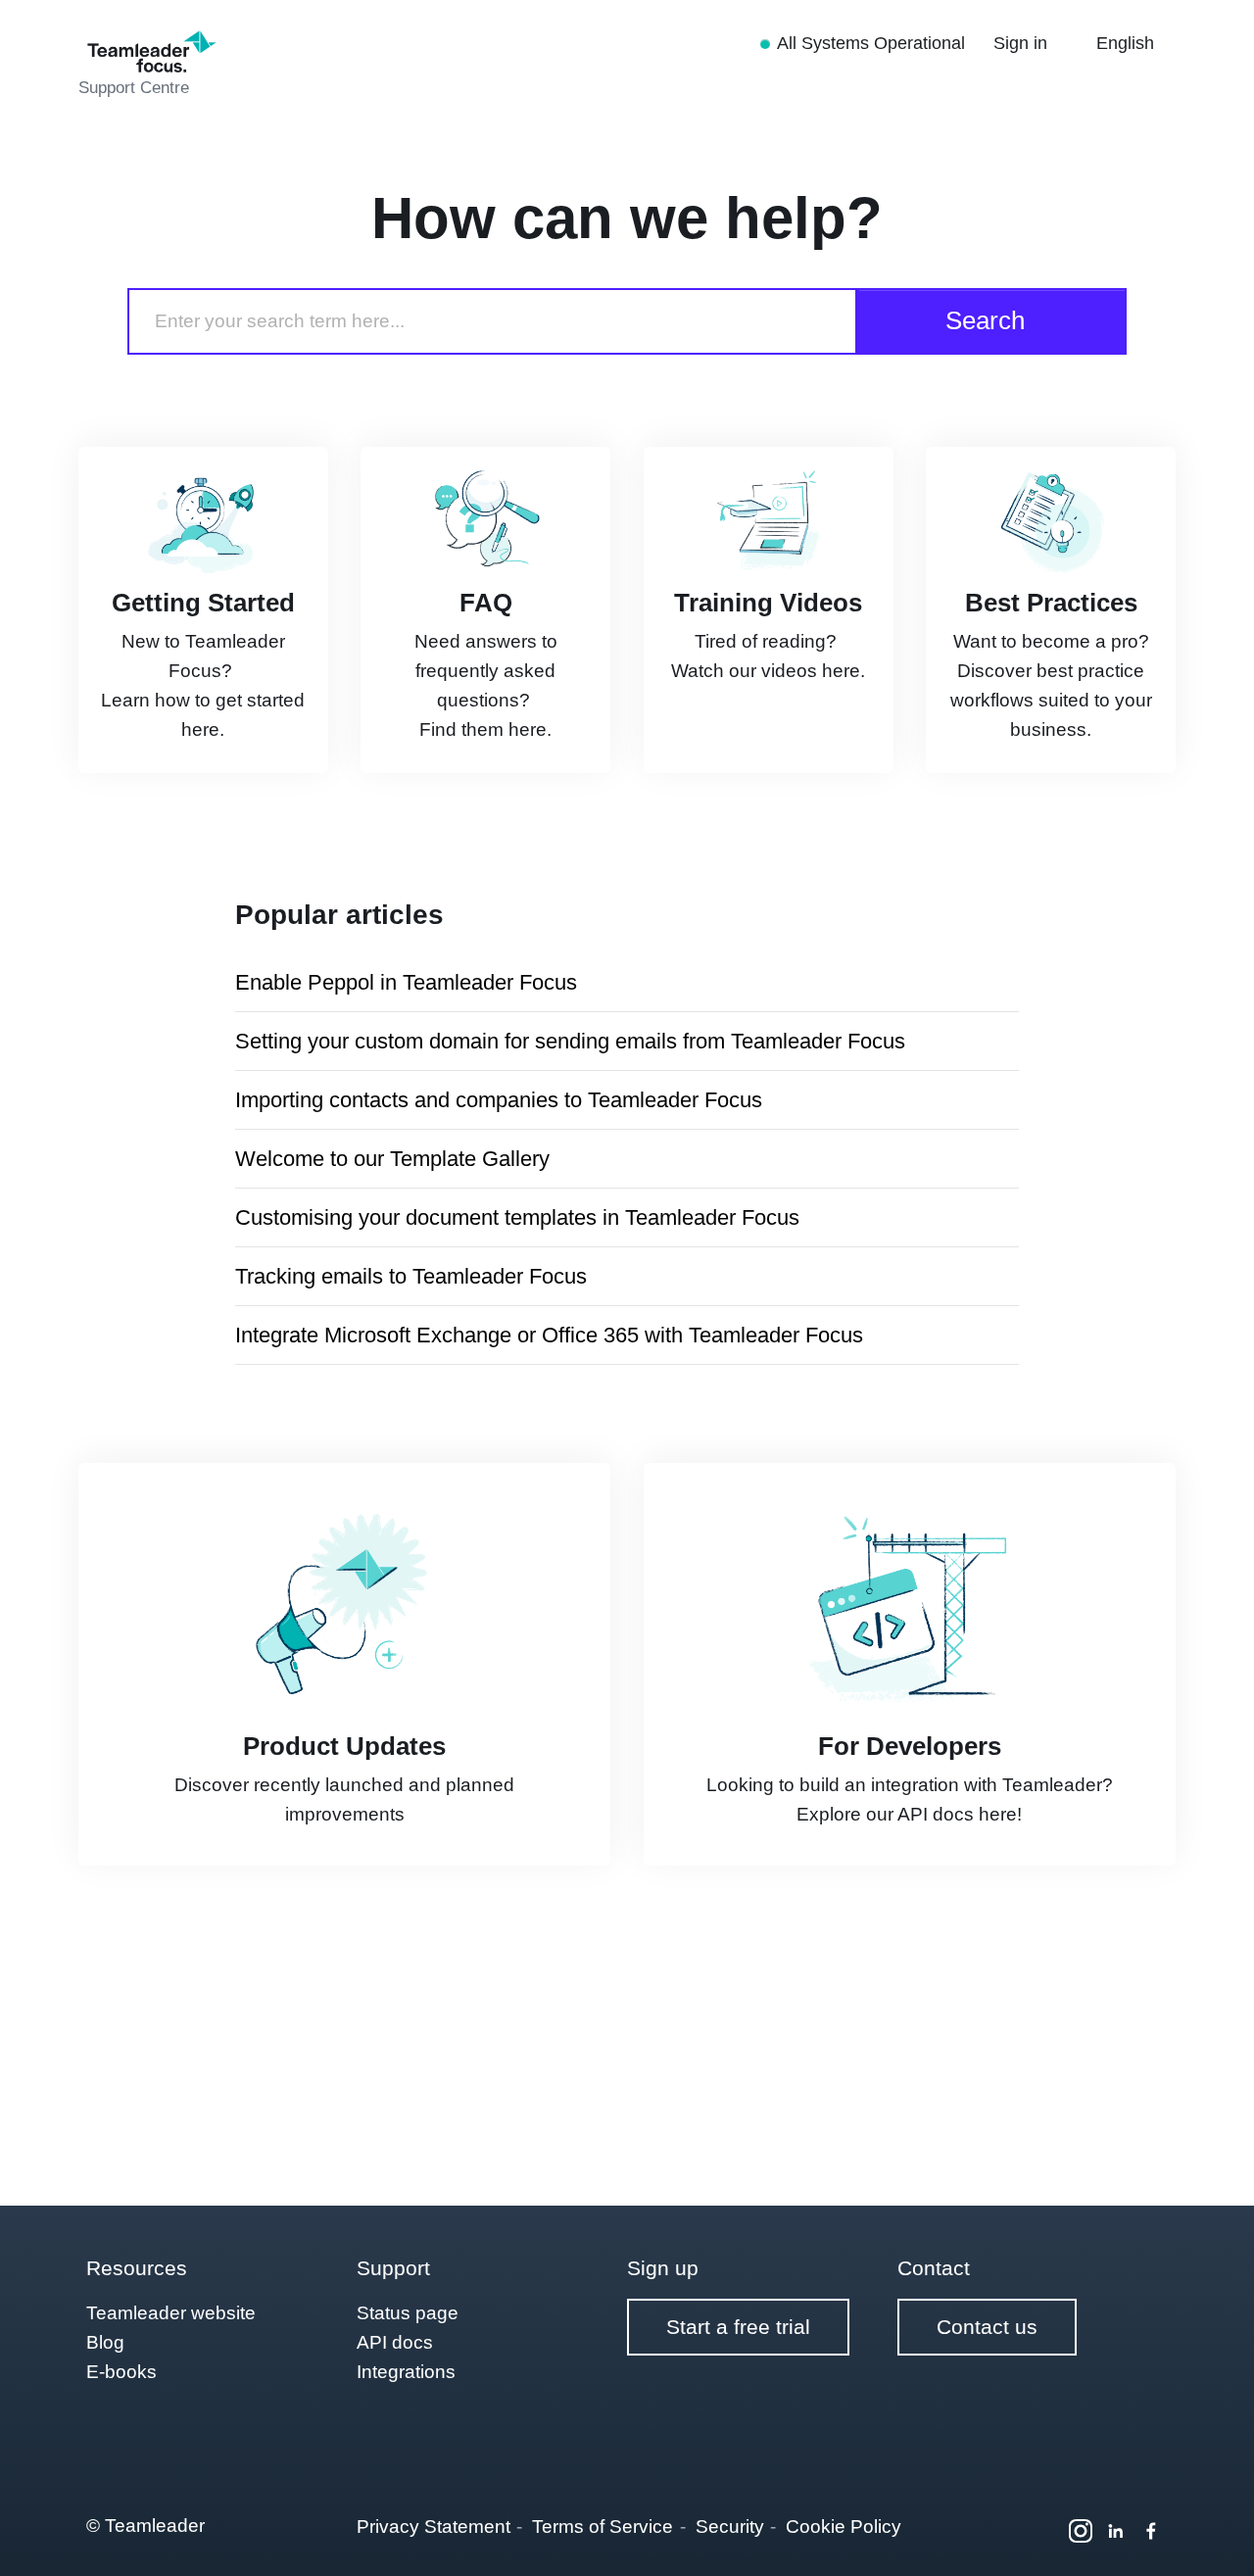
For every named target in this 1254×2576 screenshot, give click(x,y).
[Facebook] (1151, 2531)
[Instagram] (1081, 2531)
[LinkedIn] (1116, 2531)
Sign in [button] (1023, 43)
